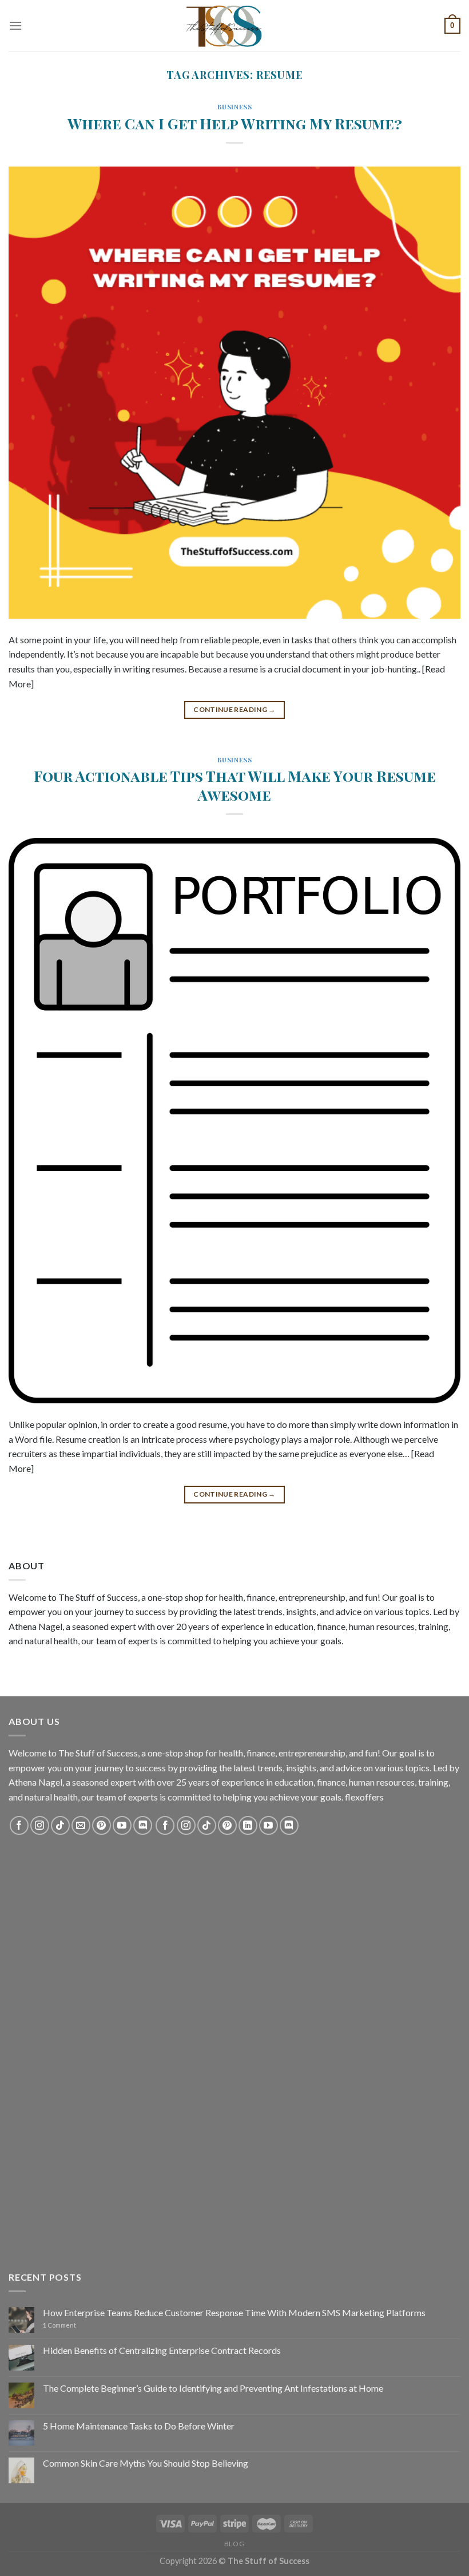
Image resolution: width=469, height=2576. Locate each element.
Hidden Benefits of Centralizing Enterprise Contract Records (162, 2350)
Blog (234, 2544)
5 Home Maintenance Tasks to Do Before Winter (139, 2426)
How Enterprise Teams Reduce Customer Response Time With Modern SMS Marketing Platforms (234, 2312)
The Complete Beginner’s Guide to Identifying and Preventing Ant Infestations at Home (213, 2388)
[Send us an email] (81, 1825)
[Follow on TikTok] (60, 1825)
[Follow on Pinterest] (102, 1825)
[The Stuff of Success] (234, 26)
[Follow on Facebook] (19, 1825)
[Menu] (15, 25)
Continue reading (234, 709)
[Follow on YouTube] (122, 1825)
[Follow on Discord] (143, 1825)
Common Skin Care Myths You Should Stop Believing (146, 2463)
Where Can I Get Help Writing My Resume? (235, 123)
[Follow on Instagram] (40, 1825)
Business (234, 107)
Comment (59, 2325)
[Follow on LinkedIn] (248, 1825)
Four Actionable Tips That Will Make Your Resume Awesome (235, 785)
